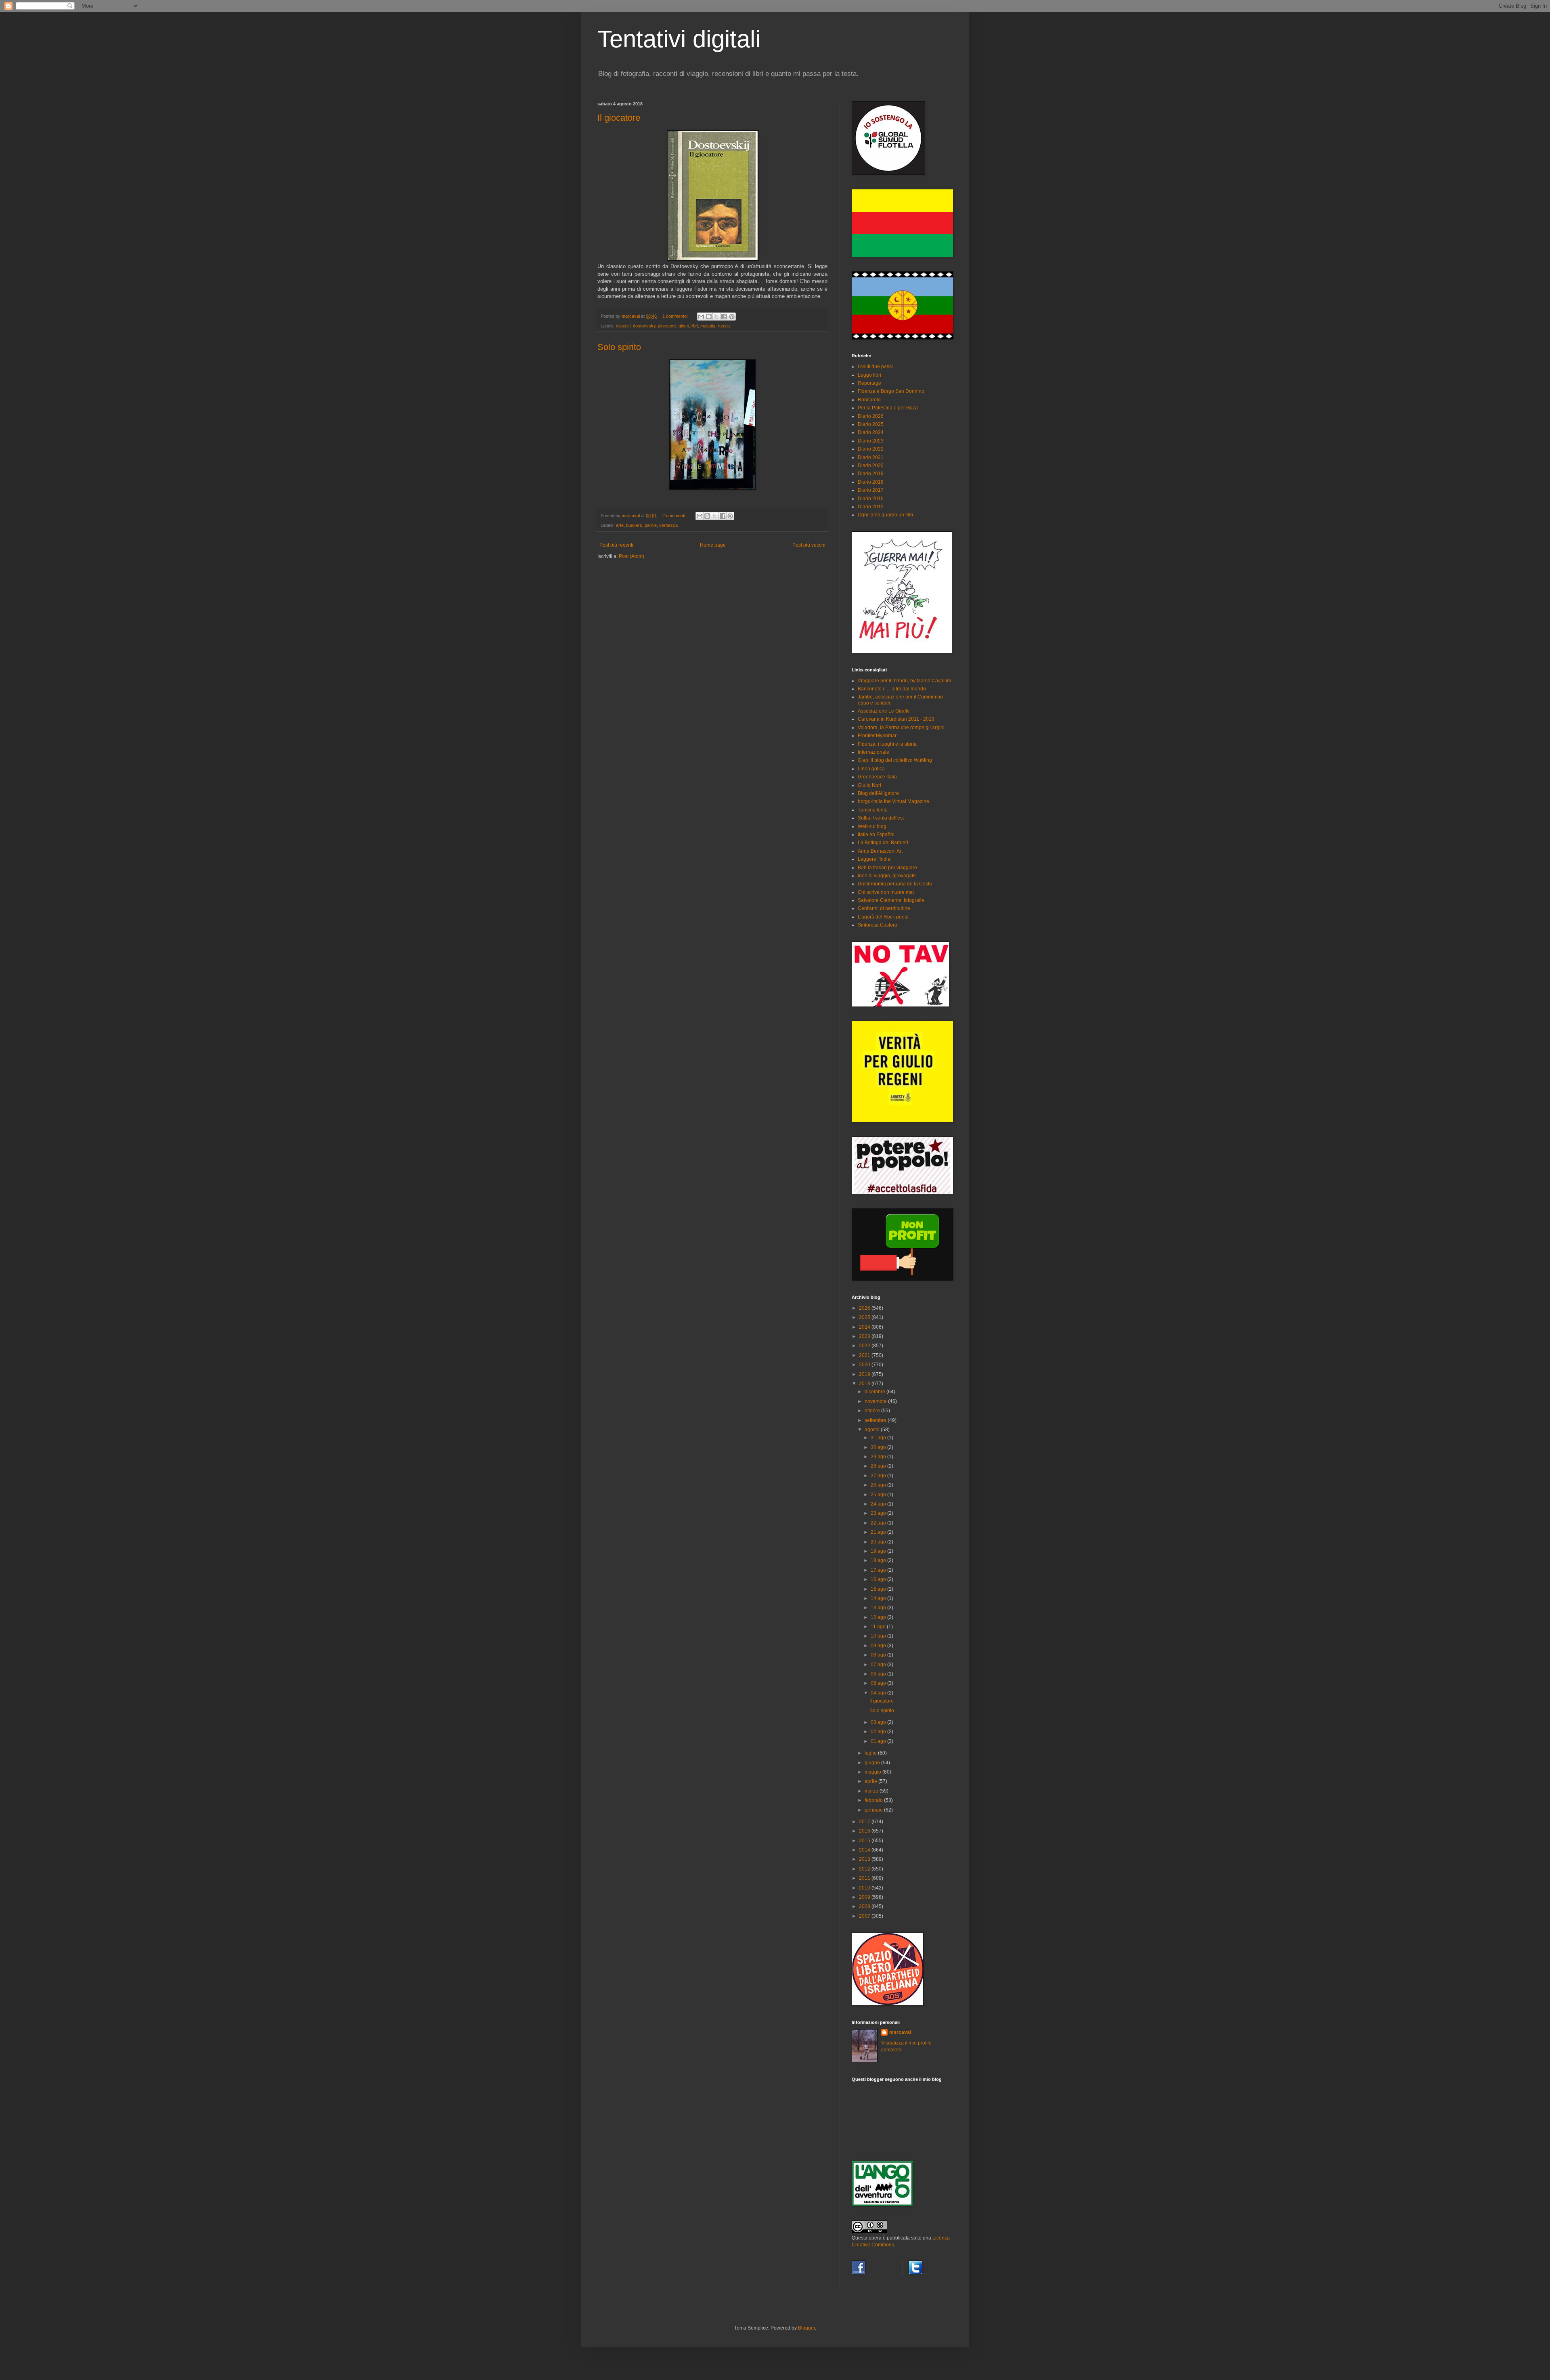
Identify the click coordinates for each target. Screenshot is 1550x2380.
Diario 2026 (871, 416)
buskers (634, 525)
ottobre (873, 1411)
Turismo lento (873, 810)
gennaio (874, 1810)
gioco (684, 326)
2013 (865, 1859)
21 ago (879, 1532)
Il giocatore (619, 118)
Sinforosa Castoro (878, 925)
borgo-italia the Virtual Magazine (893, 801)
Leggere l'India (874, 859)
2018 (865, 1384)
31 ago (879, 1438)
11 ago (879, 1627)
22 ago (879, 1523)
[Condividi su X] (716, 317)
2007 (865, 1916)
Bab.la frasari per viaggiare (887, 868)
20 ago (879, 1542)
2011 (865, 1878)
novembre (876, 1401)
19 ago (879, 1551)
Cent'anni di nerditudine (884, 908)
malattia (708, 326)
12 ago (879, 1617)
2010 (865, 1888)
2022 (865, 1346)
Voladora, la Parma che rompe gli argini (901, 728)
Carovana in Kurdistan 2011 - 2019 (896, 719)
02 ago (879, 1732)
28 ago (879, 1466)
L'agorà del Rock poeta (883, 917)
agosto (873, 1430)
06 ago (879, 1674)
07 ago (879, 1665)
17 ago (879, 1570)
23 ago (879, 1513)
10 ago (879, 1636)
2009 (865, 1897)
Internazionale (873, 752)
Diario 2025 (871, 424)
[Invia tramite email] (701, 317)
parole (651, 525)
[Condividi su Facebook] (724, 317)
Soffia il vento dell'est (881, 818)
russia (724, 326)
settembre (876, 1420)
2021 (865, 1355)
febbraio (874, 1800)
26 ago (879, 1485)
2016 (865, 1831)
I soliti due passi (875, 367)
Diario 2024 (871, 432)
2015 (865, 1841)
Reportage (869, 383)
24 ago (879, 1504)
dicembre (876, 1392)
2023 (865, 1336)
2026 (865, 1308)
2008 (865, 1906)
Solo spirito (619, 347)
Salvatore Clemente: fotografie (891, 900)
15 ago (879, 1589)
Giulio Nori (869, 785)
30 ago (879, 1447)
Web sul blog (872, 826)
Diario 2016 (871, 499)
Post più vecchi (809, 545)
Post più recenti (616, 545)
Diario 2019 (871, 474)
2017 (865, 1822)
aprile (871, 1781)
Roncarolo (869, 400)
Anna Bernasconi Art (880, 851)
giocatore (667, 326)
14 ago (879, 1598)
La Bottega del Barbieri (883, 843)
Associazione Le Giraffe (884, 711)
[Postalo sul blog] (709, 317)
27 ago (879, 1476)
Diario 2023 (871, 441)
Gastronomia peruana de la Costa (895, 884)
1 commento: (676, 316)
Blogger (806, 2328)
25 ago (879, 1495)
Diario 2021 (871, 457)
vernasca (668, 525)
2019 (865, 1374)
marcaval (900, 2032)
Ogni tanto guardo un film (885, 515)
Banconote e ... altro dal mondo (892, 689)
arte (620, 525)
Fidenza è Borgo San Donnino (891, 391)
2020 (865, 1365)
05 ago (879, 1683)
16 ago (879, 1579)
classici (623, 326)
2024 (865, 1327)
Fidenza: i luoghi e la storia (887, 744)
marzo (872, 1791)
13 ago (879, 1608)
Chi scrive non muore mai (886, 892)
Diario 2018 (871, 482)
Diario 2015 (871, 507)
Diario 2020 (871, 466)
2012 (865, 1869)
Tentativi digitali (679, 39)
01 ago (879, 1741)
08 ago (879, 1655)
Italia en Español (876, 835)
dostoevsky (644, 326)
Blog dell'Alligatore (878, 793)
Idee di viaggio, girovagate (887, 876)
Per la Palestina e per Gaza (888, 408)
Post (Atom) (632, 556)
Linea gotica (871, 769)
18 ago (879, 1560)
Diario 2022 (871, 449)
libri (695, 326)
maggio (873, 1772)
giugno (873, 1763)
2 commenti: (675, 516)
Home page (713, 545)
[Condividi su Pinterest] (732, 317)
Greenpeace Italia (877, 777)
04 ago (879, 1693)
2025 (865, 1317)
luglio (871, 1753)
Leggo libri (869, 375)
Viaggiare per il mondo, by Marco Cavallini (904, 681)
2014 (865, 1850)
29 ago (879, 1457)
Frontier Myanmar (877, 736)
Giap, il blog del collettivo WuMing (895, 760)
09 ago (879, 1646)
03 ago (879, 1722)
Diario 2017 (871, 490)
